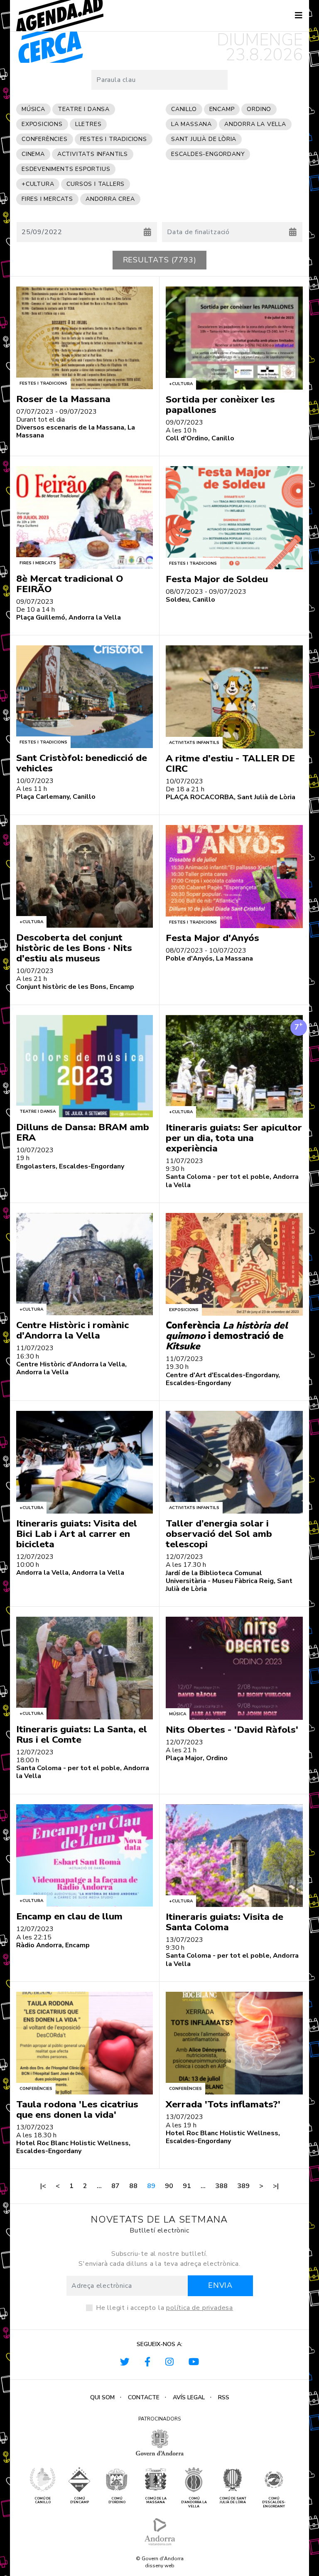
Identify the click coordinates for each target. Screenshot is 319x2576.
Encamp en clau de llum (69, 1916)
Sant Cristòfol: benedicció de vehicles (82, 763)
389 (243, 2186)
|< (43, 2186)
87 (115, 2186)
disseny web (160, 2566)
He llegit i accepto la (164, 2308)
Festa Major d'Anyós (212, 938)
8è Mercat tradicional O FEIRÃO (70, 584)
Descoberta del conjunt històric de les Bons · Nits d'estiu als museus (74, 948)
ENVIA (220, 2285)
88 (133, 2186)
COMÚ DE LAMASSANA (156, 2501)
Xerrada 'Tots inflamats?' (223, 2104)
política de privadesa (200, 2308)
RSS (224, 2397)
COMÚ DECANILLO (43, 2501)
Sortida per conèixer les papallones (220, 405)
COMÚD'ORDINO (117, 2501)
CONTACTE (144, 2397)
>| (276, 2186)
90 (169, 2186)
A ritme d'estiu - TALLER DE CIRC (230, 763)
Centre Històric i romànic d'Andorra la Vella (72, 1330)
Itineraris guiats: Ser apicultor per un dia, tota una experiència (234, 1138)
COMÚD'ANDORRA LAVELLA (194, 2503)
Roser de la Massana (63, 399)
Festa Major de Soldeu (217, 579)
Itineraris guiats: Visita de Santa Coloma (225, 1922)
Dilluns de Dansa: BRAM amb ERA (83, 1132)
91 (187, 2186)
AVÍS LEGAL (189, 2397)
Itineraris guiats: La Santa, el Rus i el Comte (82, 1734)
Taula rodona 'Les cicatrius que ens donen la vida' (77, 2109)
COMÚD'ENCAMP (80, 2501)
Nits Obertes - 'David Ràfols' (232, 1730)
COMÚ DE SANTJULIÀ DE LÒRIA (233, 2501)
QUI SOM (102, 2397)
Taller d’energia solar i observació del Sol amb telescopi (219, 1534)
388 (221, 2186)
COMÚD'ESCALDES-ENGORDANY (274, 2503)
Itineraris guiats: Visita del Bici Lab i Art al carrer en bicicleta (77, 1534)
